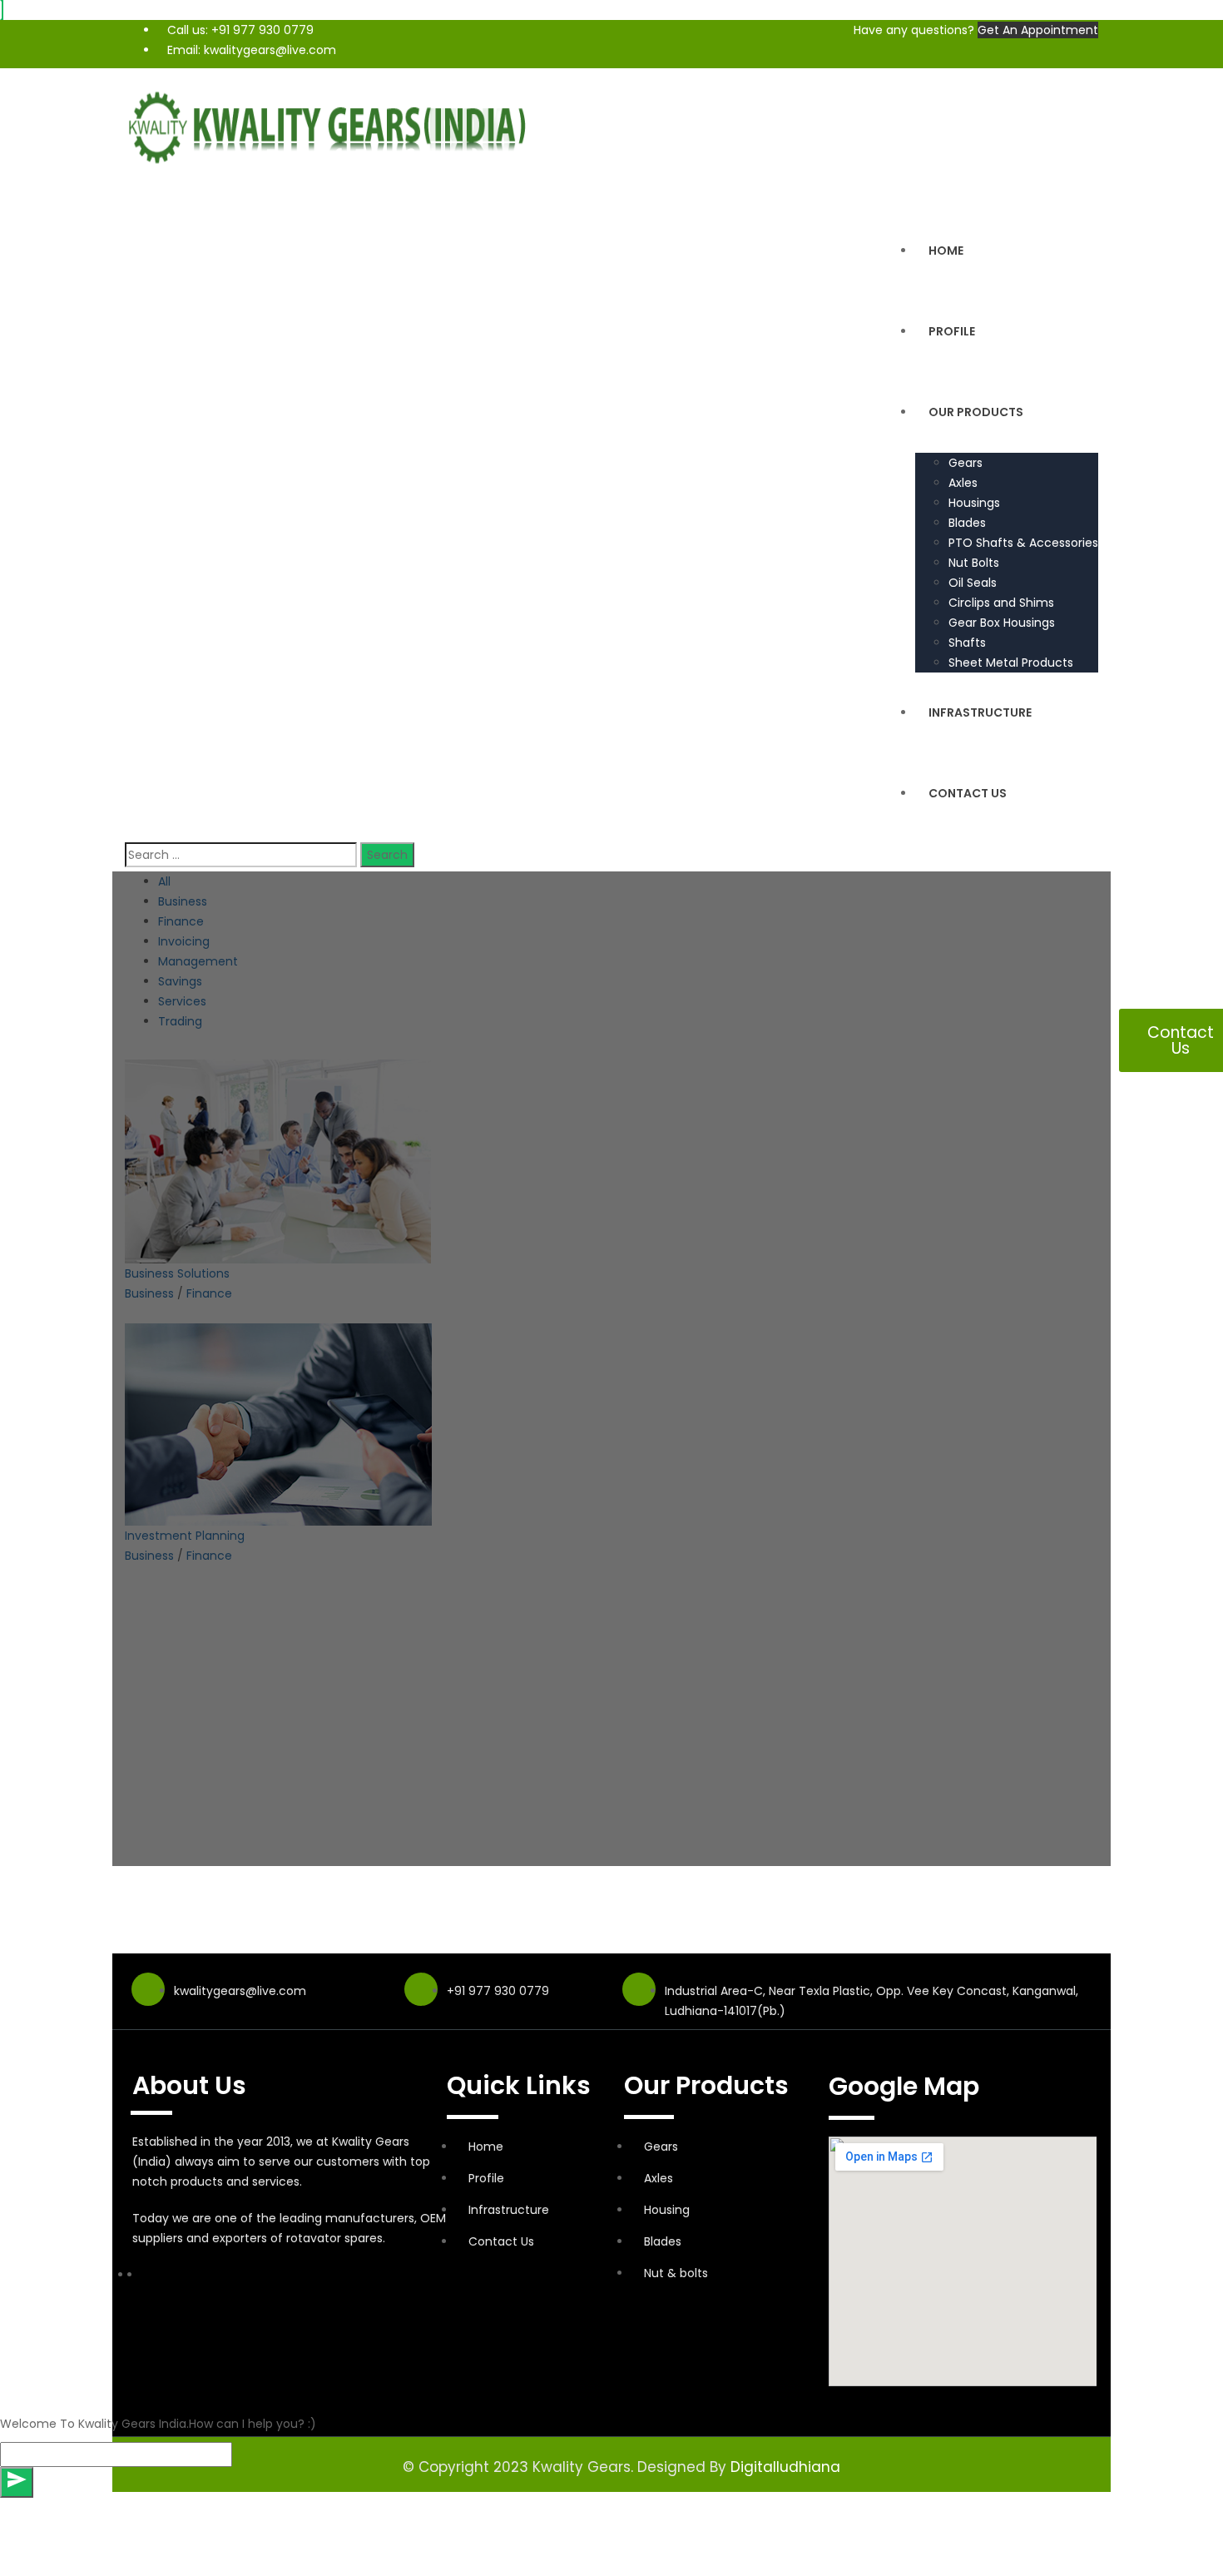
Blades (967, 523)
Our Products (976, 412)
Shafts (967, 643)
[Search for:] (241, 855)
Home (946, 251)
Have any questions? (914, 30)
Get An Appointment (1038, 30)
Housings (974, 503)
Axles (963, 483)
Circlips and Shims (1001, 603)
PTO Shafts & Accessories (1023, 543)
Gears (966, 463)
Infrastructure (980, 712)
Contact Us (968, 793)
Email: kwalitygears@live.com (252, 50)
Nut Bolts (974, 563)
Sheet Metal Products (1011, 663)
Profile (952, 331)
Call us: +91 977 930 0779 (240, 30)
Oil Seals (973, 583)
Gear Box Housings (1002, 623)
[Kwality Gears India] (333, 125)
